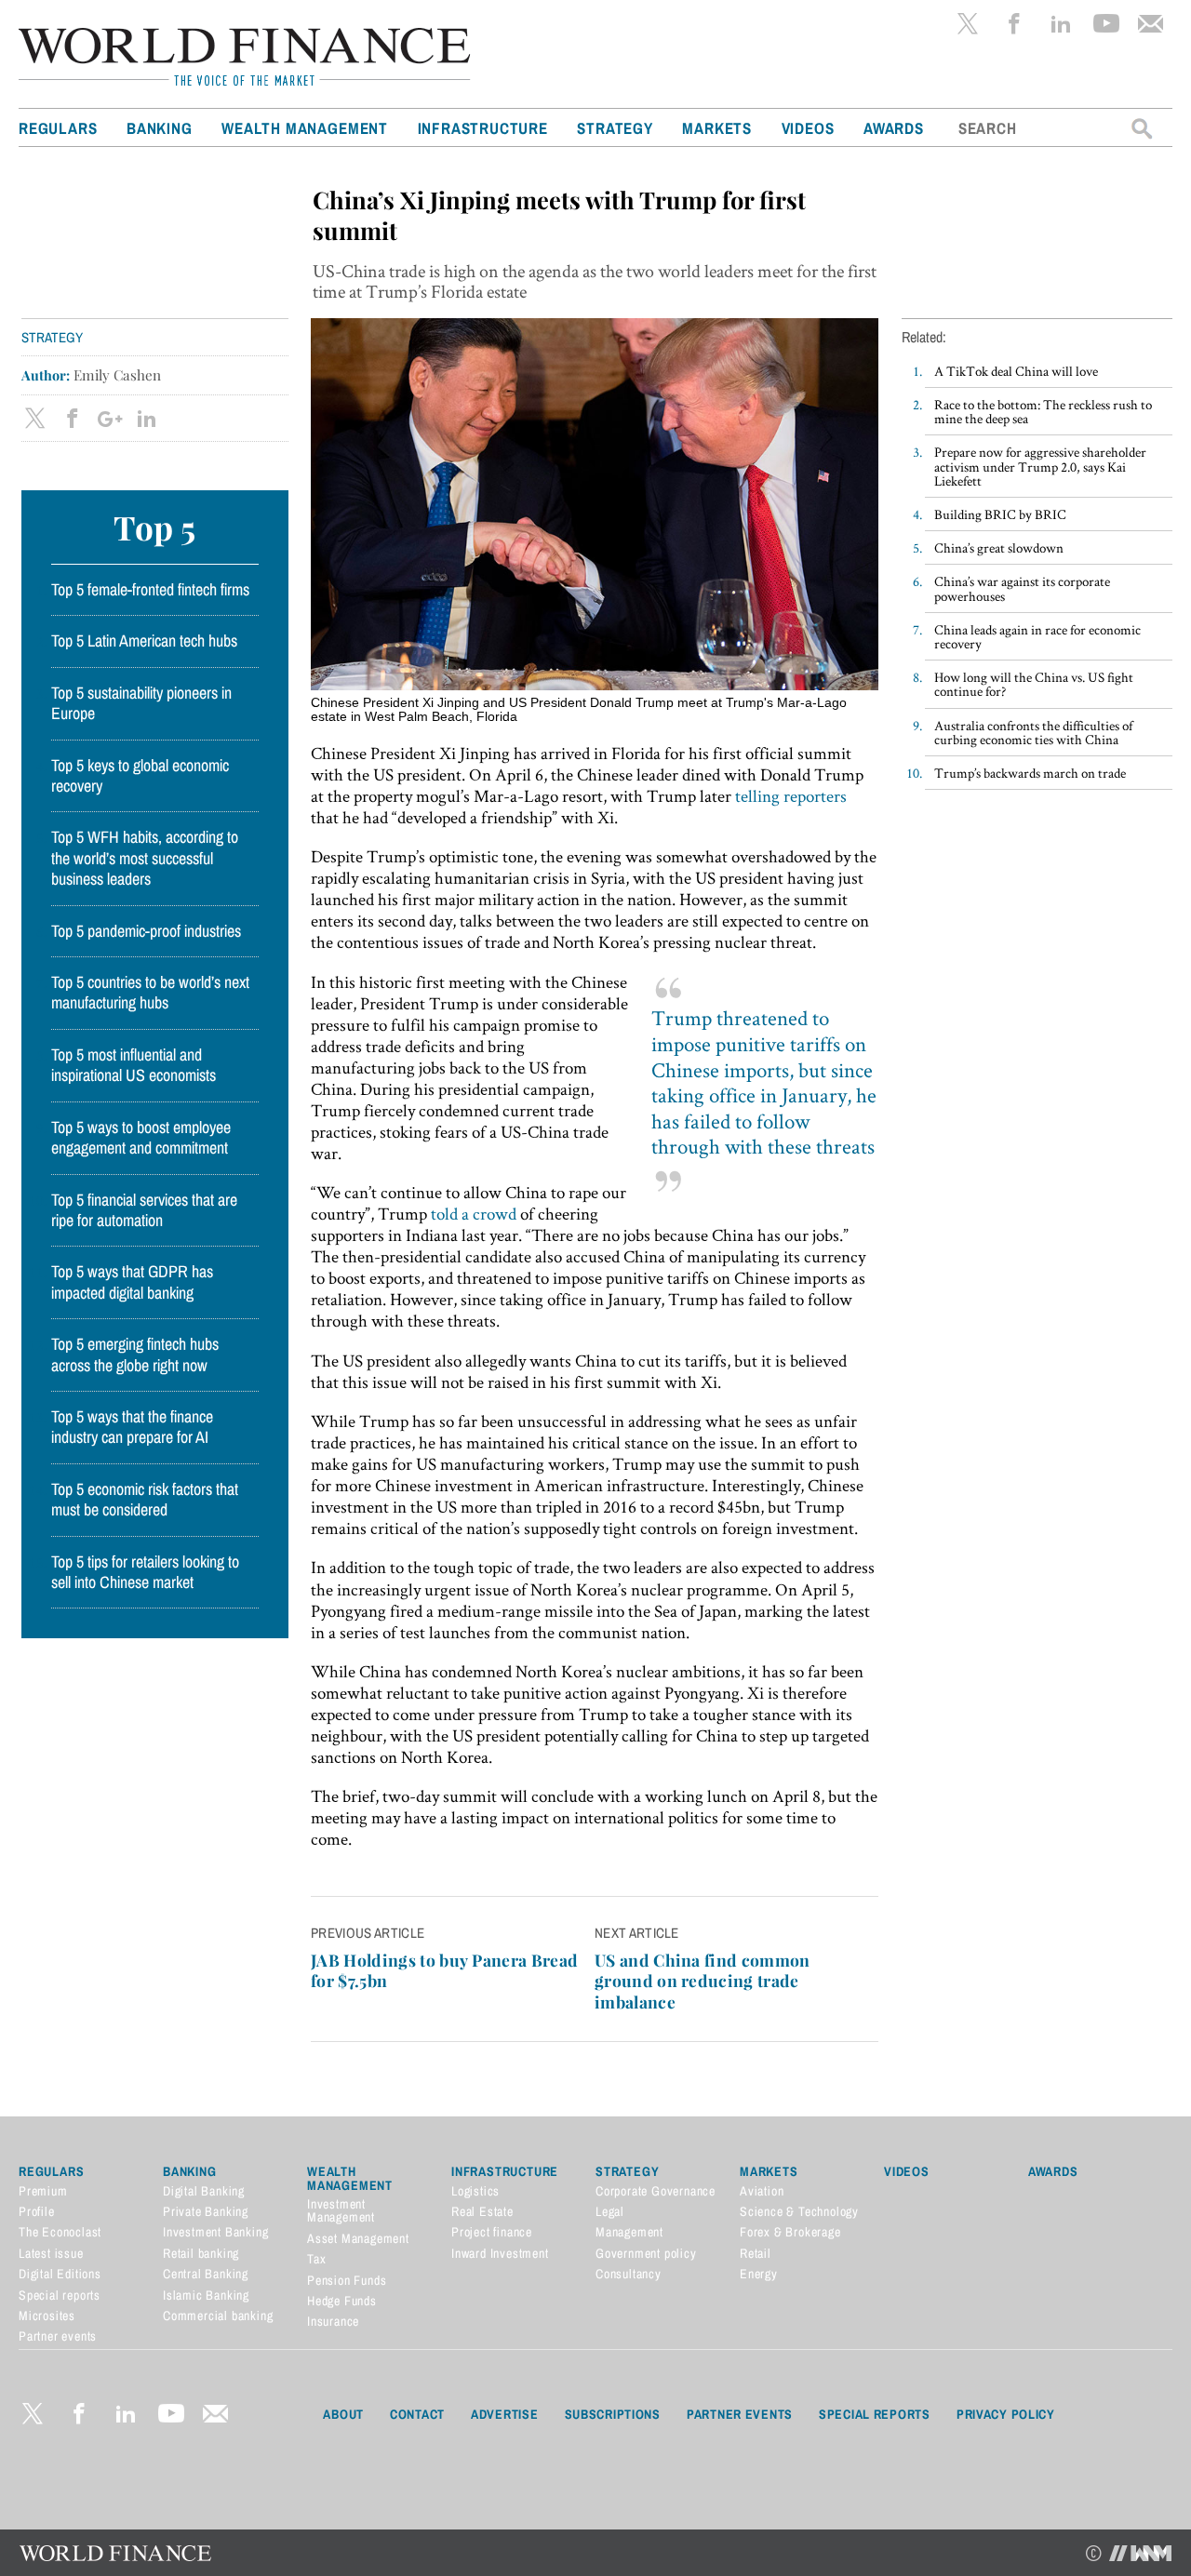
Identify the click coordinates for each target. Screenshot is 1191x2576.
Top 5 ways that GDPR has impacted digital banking (132, 1282)
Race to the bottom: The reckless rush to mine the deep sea (1043, 411)
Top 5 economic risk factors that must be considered (145, 1500)
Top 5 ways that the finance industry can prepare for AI (132, 1427)
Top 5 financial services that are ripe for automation (144, 1210)
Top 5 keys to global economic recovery (140, 776)
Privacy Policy (1006, 2414)
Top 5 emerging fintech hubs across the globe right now (135, 1355)
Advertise (504, 2414)
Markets (717, 128)
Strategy (615, 128)
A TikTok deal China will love (1016, 371)
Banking (160, 128)
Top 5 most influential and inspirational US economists (134, 1065)
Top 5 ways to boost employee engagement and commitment (141, 1138)
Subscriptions (613, 2414)
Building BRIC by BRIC (1000, 514)
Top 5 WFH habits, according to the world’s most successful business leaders (145, 858)
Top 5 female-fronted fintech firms (150, 590)
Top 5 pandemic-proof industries (146, 931)
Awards (894, 128)
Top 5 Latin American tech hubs (144, 641)
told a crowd (474, 1214)
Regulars (58, 128)
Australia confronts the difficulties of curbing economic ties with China (1033, 732)
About (343, 2414)
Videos (808, 128)
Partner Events (740, 2414)
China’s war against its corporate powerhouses (1022, 588)
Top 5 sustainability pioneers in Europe (141, 703)
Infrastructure (483, 128)
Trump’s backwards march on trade (1030, 773)
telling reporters (791, 796)
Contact (417, 2414)
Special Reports (875, 2414)
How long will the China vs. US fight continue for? (1034, 684)
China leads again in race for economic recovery (1037, 636)
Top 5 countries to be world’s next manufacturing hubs (150, 993)
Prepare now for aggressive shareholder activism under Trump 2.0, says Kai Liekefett (1040, 466)
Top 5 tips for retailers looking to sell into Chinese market (145, 1572)
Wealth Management (305, 128)
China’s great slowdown (999, 547)
